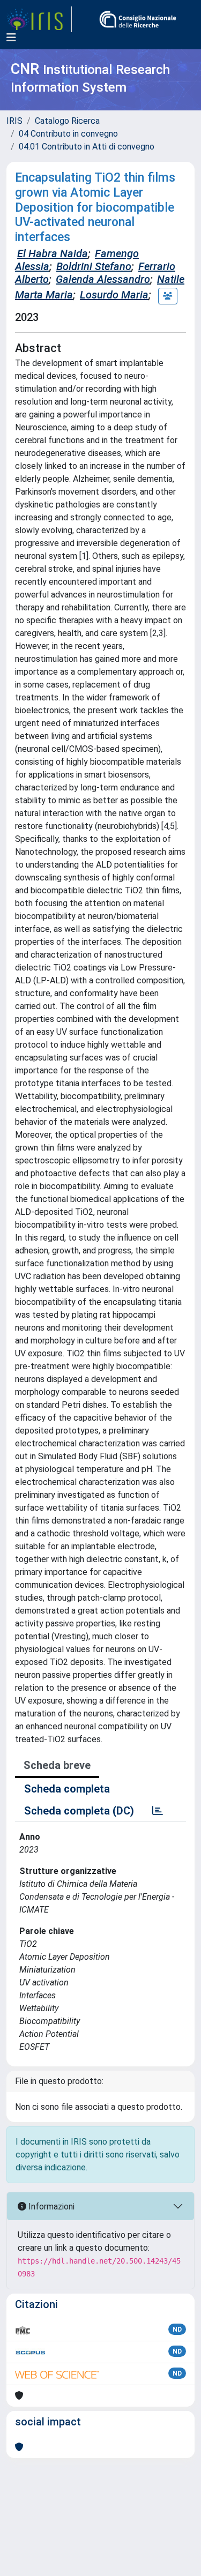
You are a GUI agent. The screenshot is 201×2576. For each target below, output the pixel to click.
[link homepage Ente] (138, 19)
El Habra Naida (53, 253)
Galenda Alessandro (103, 279)
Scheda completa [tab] (67, 1789)
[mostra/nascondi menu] (11, 38)
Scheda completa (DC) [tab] (79, 1811)
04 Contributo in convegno (68, 134)
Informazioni (50, 2207)
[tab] (158, 1811)
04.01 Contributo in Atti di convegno (87, 147)
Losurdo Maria (114, 295)
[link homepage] (39, 19)
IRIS (14, 121)
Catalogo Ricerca (67, 121)
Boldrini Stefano (94, 266)
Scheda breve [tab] (57, 1765)
